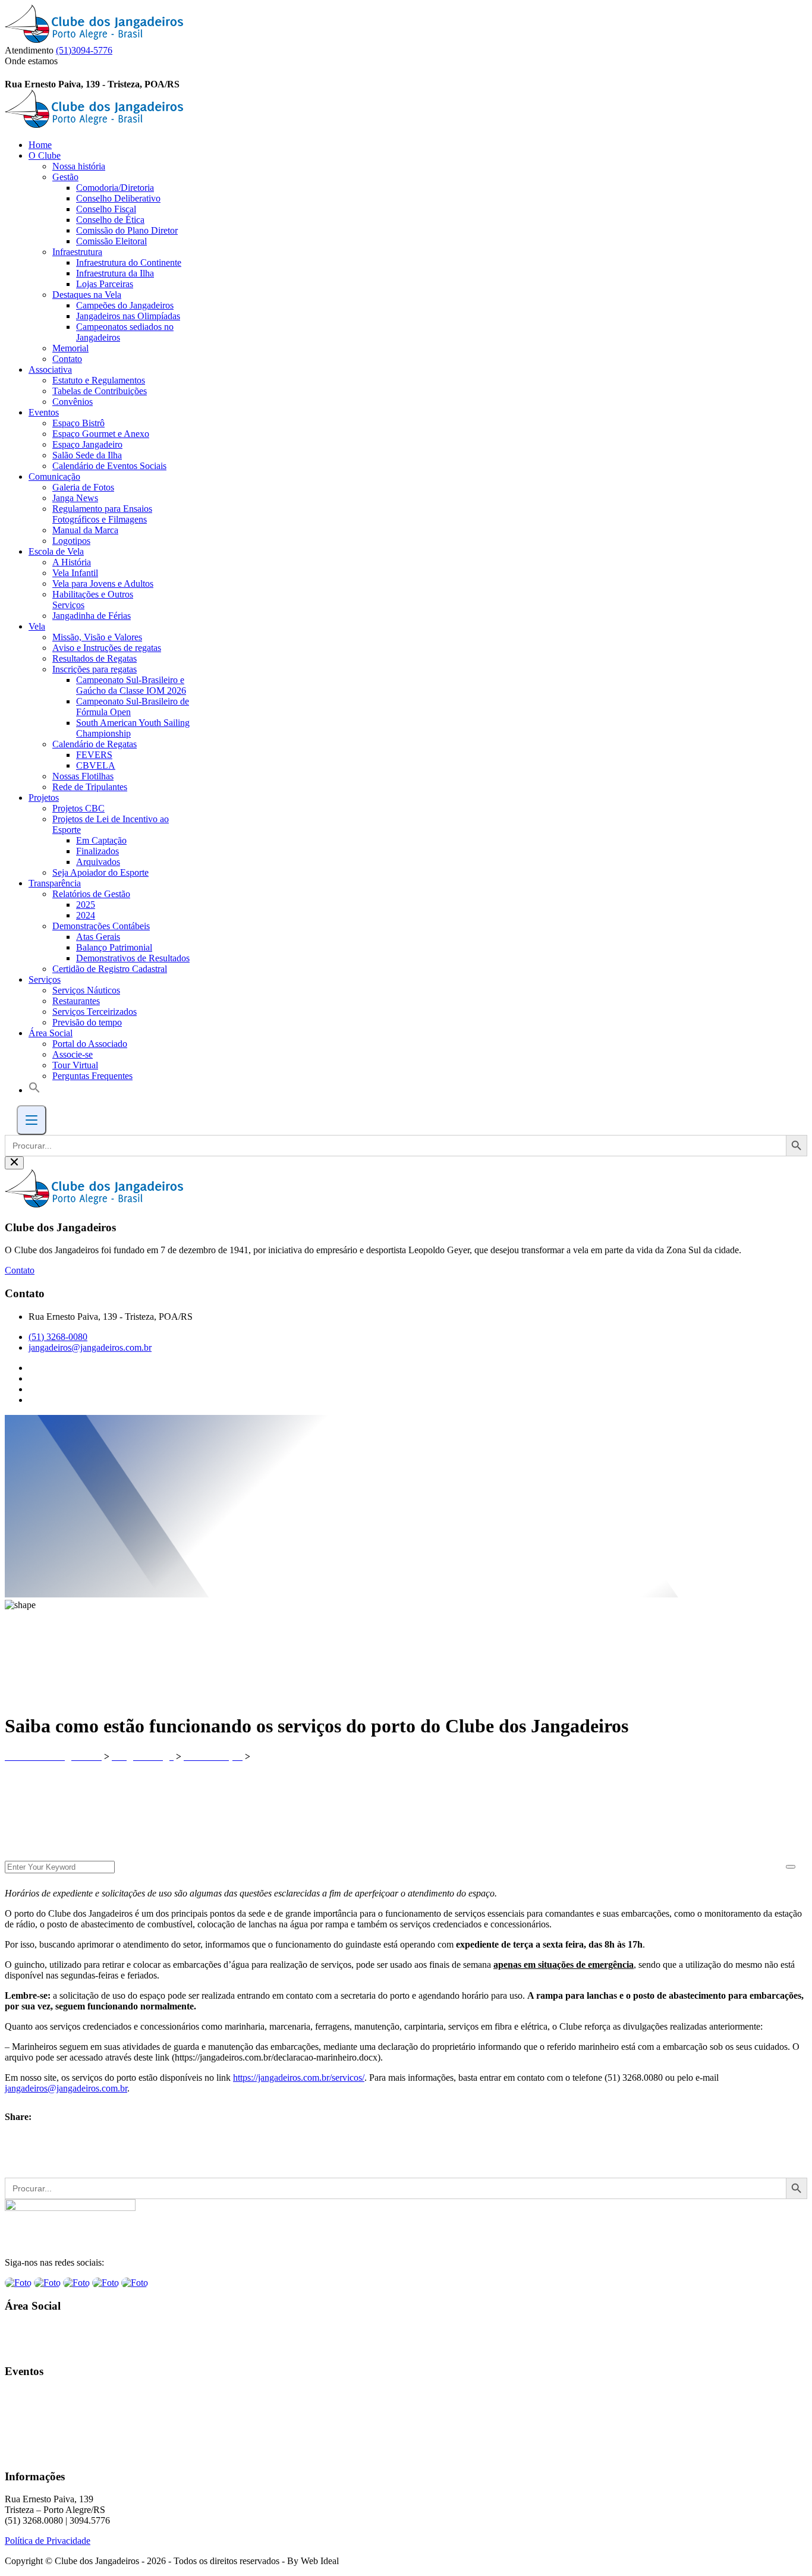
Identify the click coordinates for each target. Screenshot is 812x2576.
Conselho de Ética (110, 220)
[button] (34, 1090)
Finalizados (97, 851)
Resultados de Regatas (95, 658)
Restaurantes (76, 1001)
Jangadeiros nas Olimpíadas (128, 316)
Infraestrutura (77, 252)
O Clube (45, 155)
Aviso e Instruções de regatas (107, 648)
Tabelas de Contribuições (100, 391)
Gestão (65, 177)
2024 (86, 915)
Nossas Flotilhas (83, 776)
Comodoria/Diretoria (115, 188)
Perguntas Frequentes (92, 1076)
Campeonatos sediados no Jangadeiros (125, 332)
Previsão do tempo (87, 1022)
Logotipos (71, 541)
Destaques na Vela (87, 295)
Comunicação (54, 476)
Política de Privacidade (48, 2541)
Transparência (55, 883)
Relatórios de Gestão (91, 894)
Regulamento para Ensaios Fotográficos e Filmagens (102, 514)
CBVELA (96, 765)
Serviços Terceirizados (95, 1012)
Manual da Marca (85, 530)
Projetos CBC (78, 808)
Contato (67, 359)
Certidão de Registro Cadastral (110, 969)
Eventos (44, 412)
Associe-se (73, 1054)
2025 (86, 905)
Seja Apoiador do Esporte (100, 872)
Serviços (45, 979)
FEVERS (94, 755)
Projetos (44, 798)
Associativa (50, 369)
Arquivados (98, 862)
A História (72, 562)
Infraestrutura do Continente (129, 262)
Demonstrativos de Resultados (133, 958)
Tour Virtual (75, 1065)
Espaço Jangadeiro (87, 444)
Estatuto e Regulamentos (99, 380)
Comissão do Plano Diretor (127, 230)
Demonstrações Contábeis (101, 926)
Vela (37, 626)
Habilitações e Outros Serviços (93, 600)
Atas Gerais (98, 937)
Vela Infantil (75, 573)
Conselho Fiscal (106, 209)
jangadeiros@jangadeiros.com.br (90, 1347)
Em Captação (101, 840)
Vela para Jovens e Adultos (103, 584)
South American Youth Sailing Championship (133, 728)
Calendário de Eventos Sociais (109, 466)
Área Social (51, 1033)
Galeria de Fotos (83, 487)
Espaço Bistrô (78, 423)
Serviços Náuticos (86, 990)
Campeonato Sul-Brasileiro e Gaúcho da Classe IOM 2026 (131, 685)
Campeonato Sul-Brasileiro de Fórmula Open (133, 707)
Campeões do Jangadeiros (125, 305)
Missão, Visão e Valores (97, 637)
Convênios (73, 402)
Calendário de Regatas (95, 744)
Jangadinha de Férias (92, 616)
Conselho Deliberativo (118, 198)
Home (40, 145)
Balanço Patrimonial (114, 947)
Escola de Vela (56, 551)
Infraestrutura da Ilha (115, 273)
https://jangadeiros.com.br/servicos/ (299, 2078)
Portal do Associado (90, 1044)
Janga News (75, 498)
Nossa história (79, 166)
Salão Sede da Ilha (87, 455)
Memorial (70, 348)
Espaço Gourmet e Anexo (101, 434)
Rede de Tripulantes (90, 787)
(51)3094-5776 (84, 50)
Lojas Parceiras (105, 284)
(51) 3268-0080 (58, 1337)
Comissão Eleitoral (111, 241)
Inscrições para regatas (95, 669)
